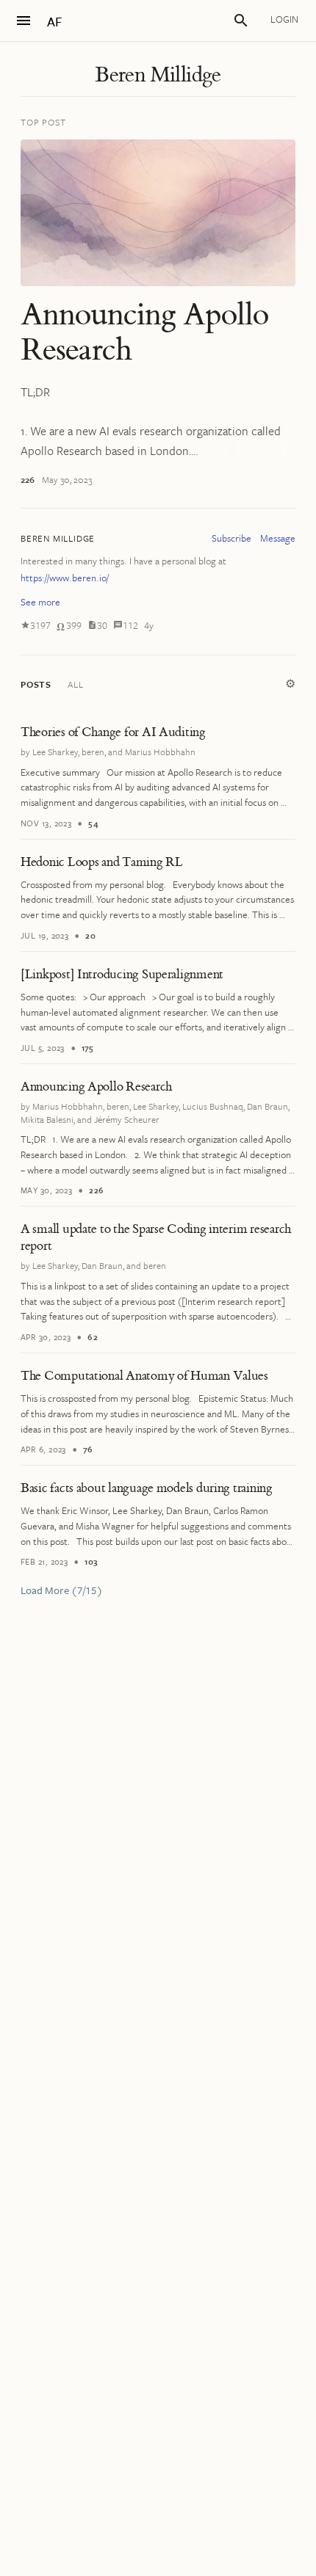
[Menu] (24, 21)
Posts (36, 684)
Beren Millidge (158, 75)
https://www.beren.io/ (65, 578)
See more (40, 602)
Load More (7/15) (62, 1590)
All (75, 684)
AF (54, 22)
